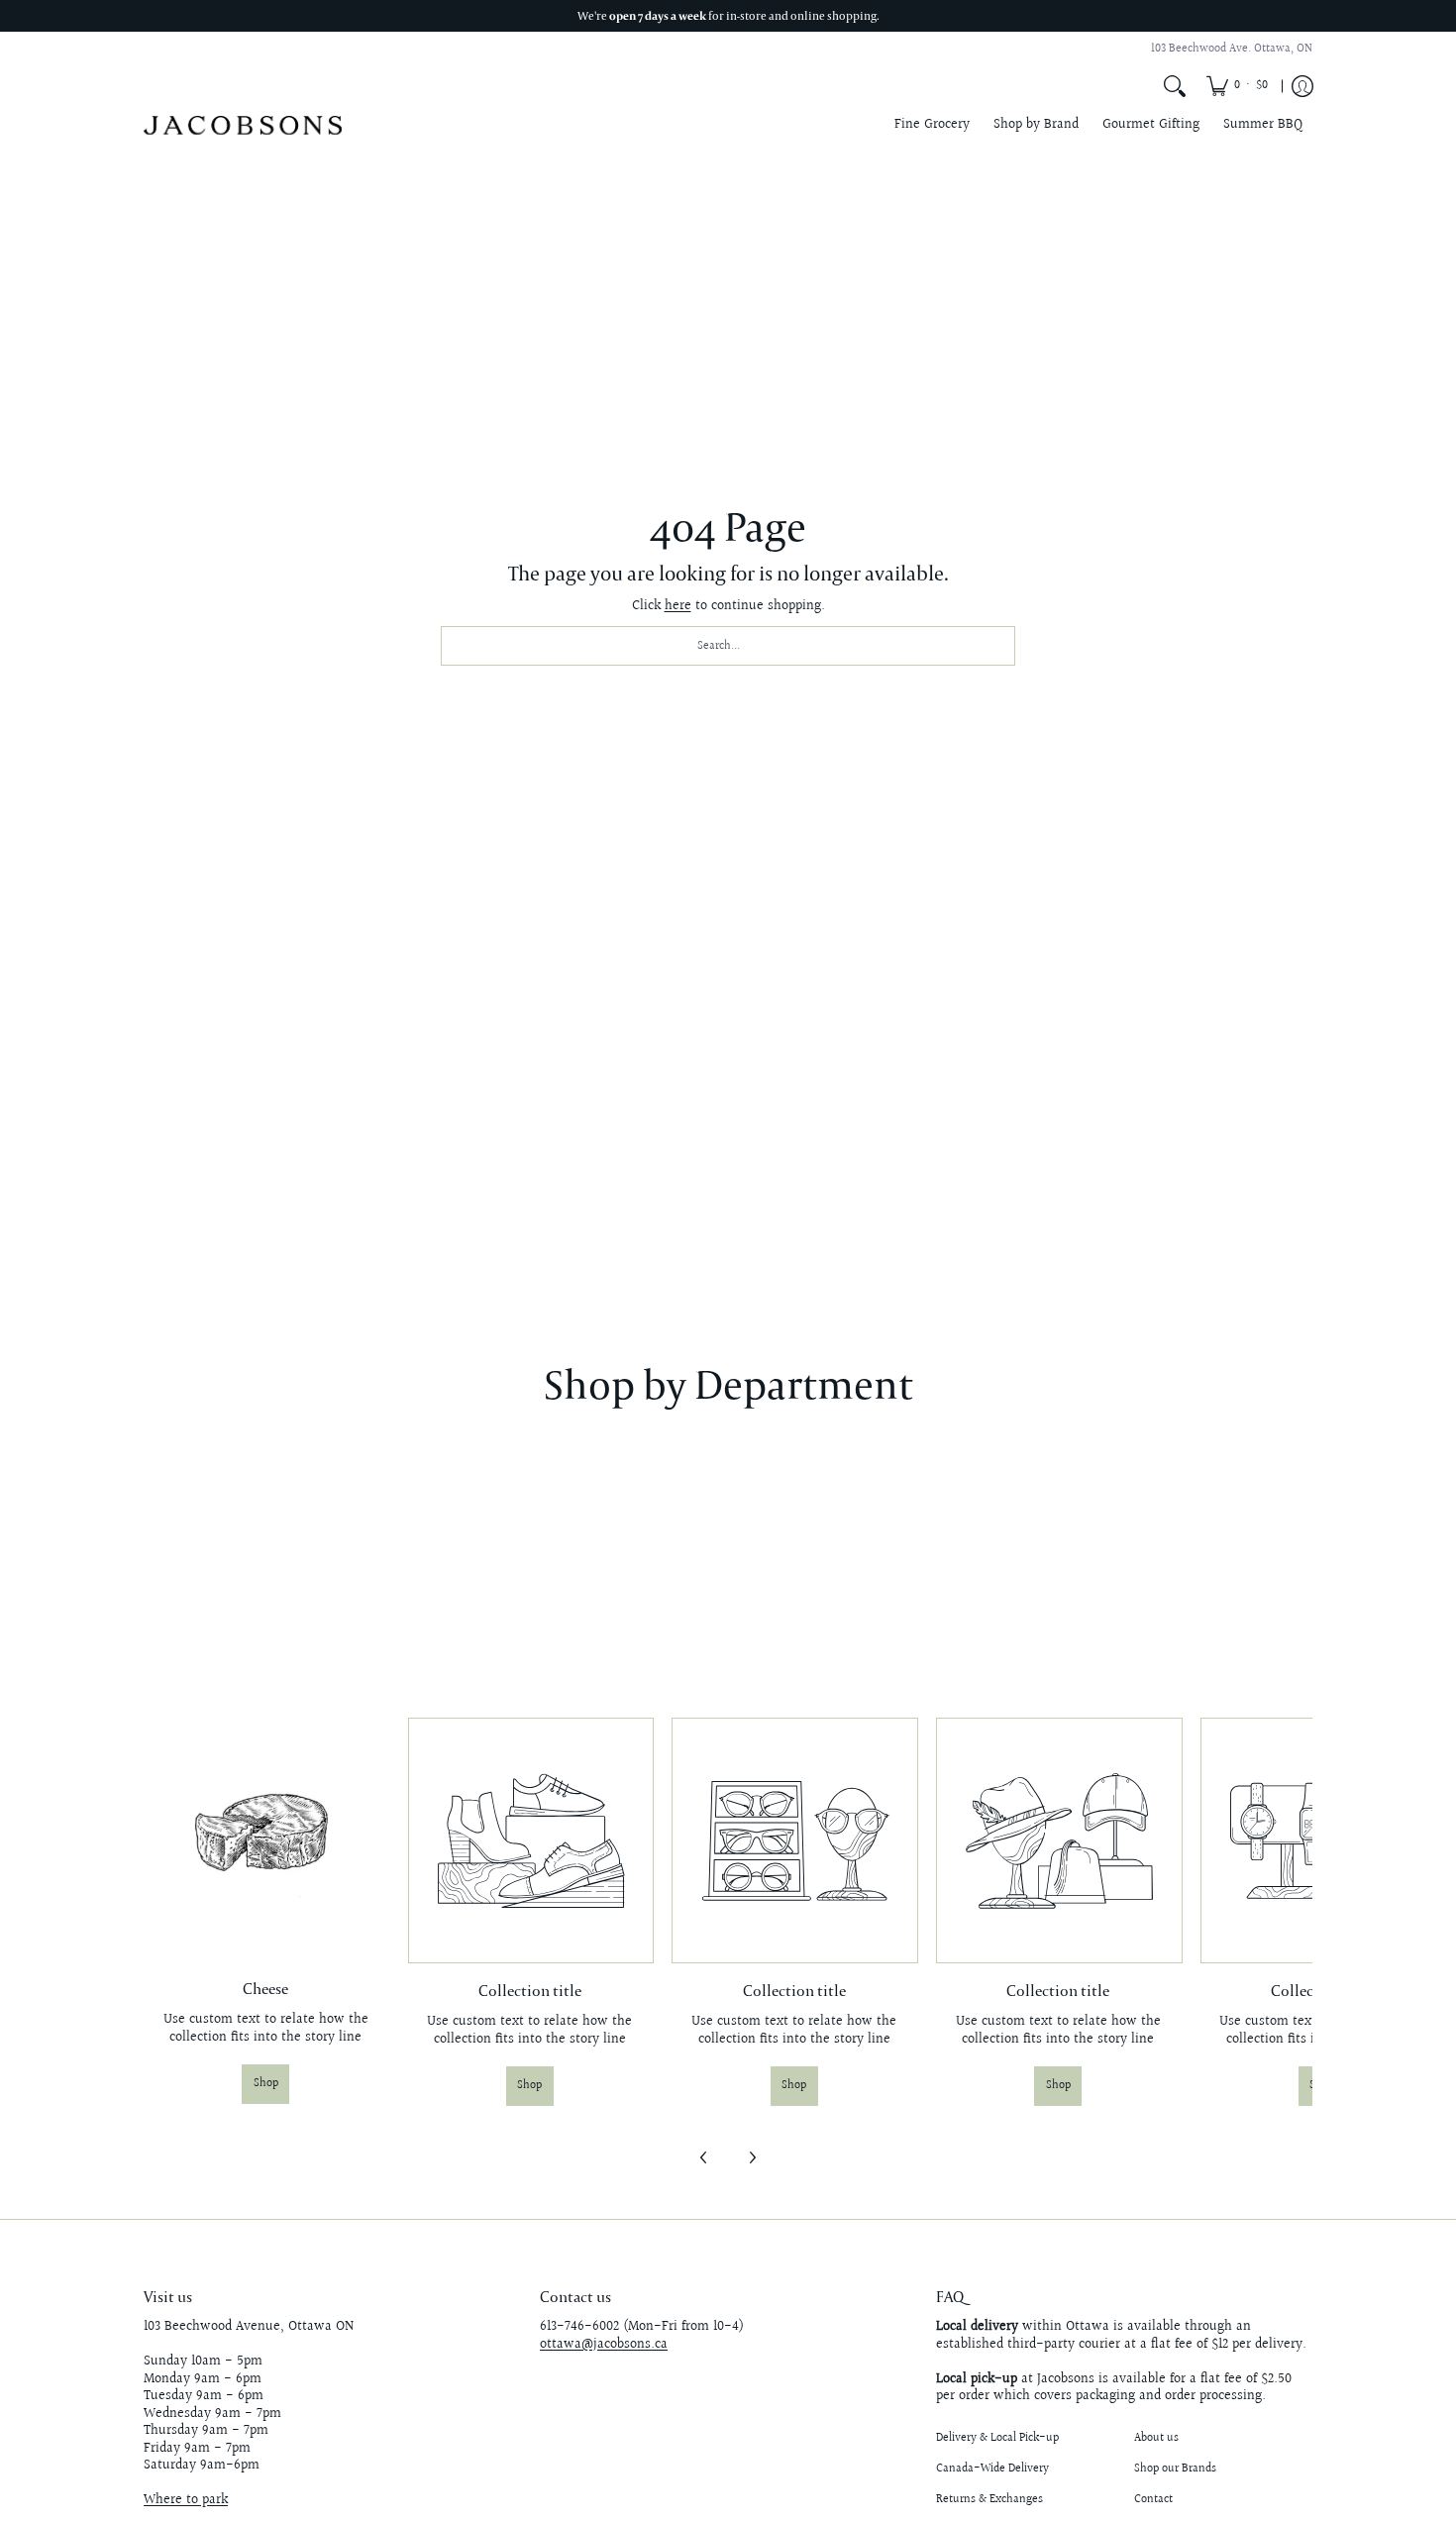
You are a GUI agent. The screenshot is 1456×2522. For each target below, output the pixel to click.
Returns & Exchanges (989, 2500)
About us (1156, 2438)
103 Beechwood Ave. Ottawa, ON (1232, 49)
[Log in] (1302, 86)
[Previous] (704, 2157)
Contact (1153, 2500)
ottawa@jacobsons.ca (604, 2345)
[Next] (752, 2157)
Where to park (186, 2500)
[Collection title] (530, 1841)
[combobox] (728, 646)
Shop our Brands (1175, 2469)
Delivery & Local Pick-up (997, 2438)
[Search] (1175, 86)
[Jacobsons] (243, 125)
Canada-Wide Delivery (992, 2469)
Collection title (530, 1990)
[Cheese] (266, 1840)
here (678, 606)
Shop (266, 2084)
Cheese (265, 1988)
